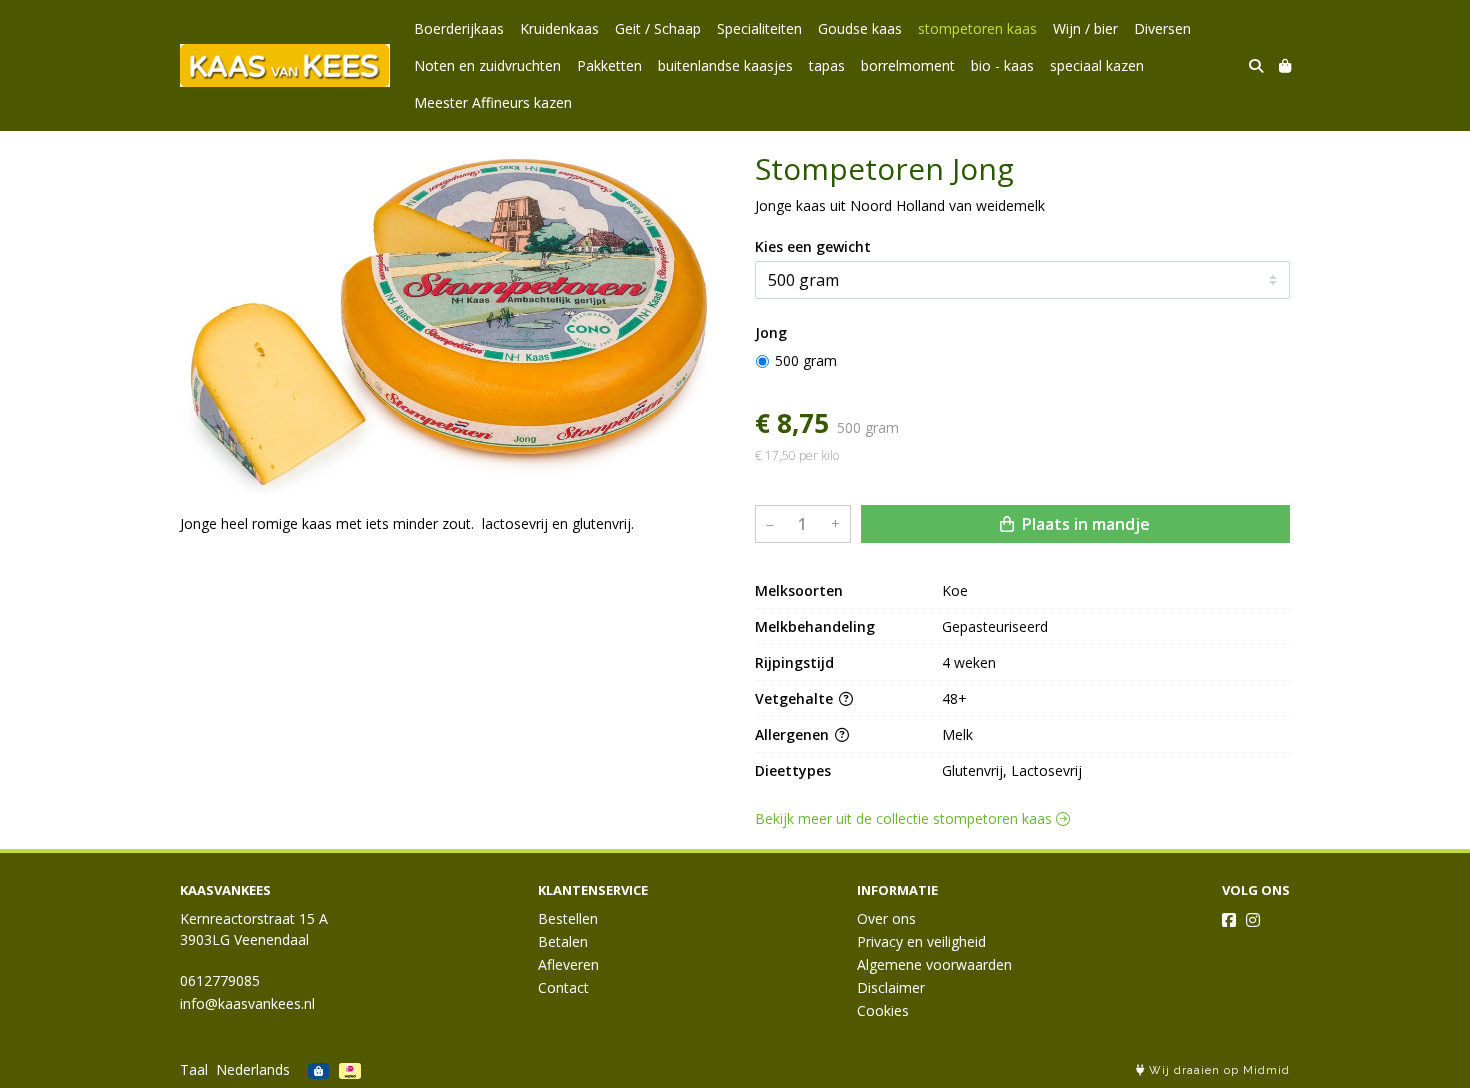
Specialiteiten (759, 28)
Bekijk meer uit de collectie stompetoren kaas (905, 818)
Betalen (563, 941)
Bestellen (568, 918)
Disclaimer (891, 987)
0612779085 (220, 980)
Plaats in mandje (1084, 524)
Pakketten (609, 65)
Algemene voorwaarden (934, 964)
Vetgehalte (796, 698)
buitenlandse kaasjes (725, 65)
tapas (827, 65)
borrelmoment (908, 65)
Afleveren (568, 964)
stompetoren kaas (977, 28)
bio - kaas (1002, 65)
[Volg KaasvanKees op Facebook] (1229, 920)
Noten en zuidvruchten (487, 65)
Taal (194, 1069)
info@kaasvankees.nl (247, 1003)
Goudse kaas (860, 28)
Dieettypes (793, 770)
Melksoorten (799, 590)
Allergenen (794, 734)
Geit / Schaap (658, 28)
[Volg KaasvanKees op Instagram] (1253, 920)
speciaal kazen (1097, 65)
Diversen (1162, 28)
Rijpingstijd (794, 662)
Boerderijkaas (459, 28)
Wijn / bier (1085, 28)
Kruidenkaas (559, 28)
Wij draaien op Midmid (1217, 1070)
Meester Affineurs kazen (493, 102)
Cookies (883, 1010)
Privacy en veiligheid (921, 941)
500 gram (806, 360)
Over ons (886, 918)
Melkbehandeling (815, 626)
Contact (563, 987)
